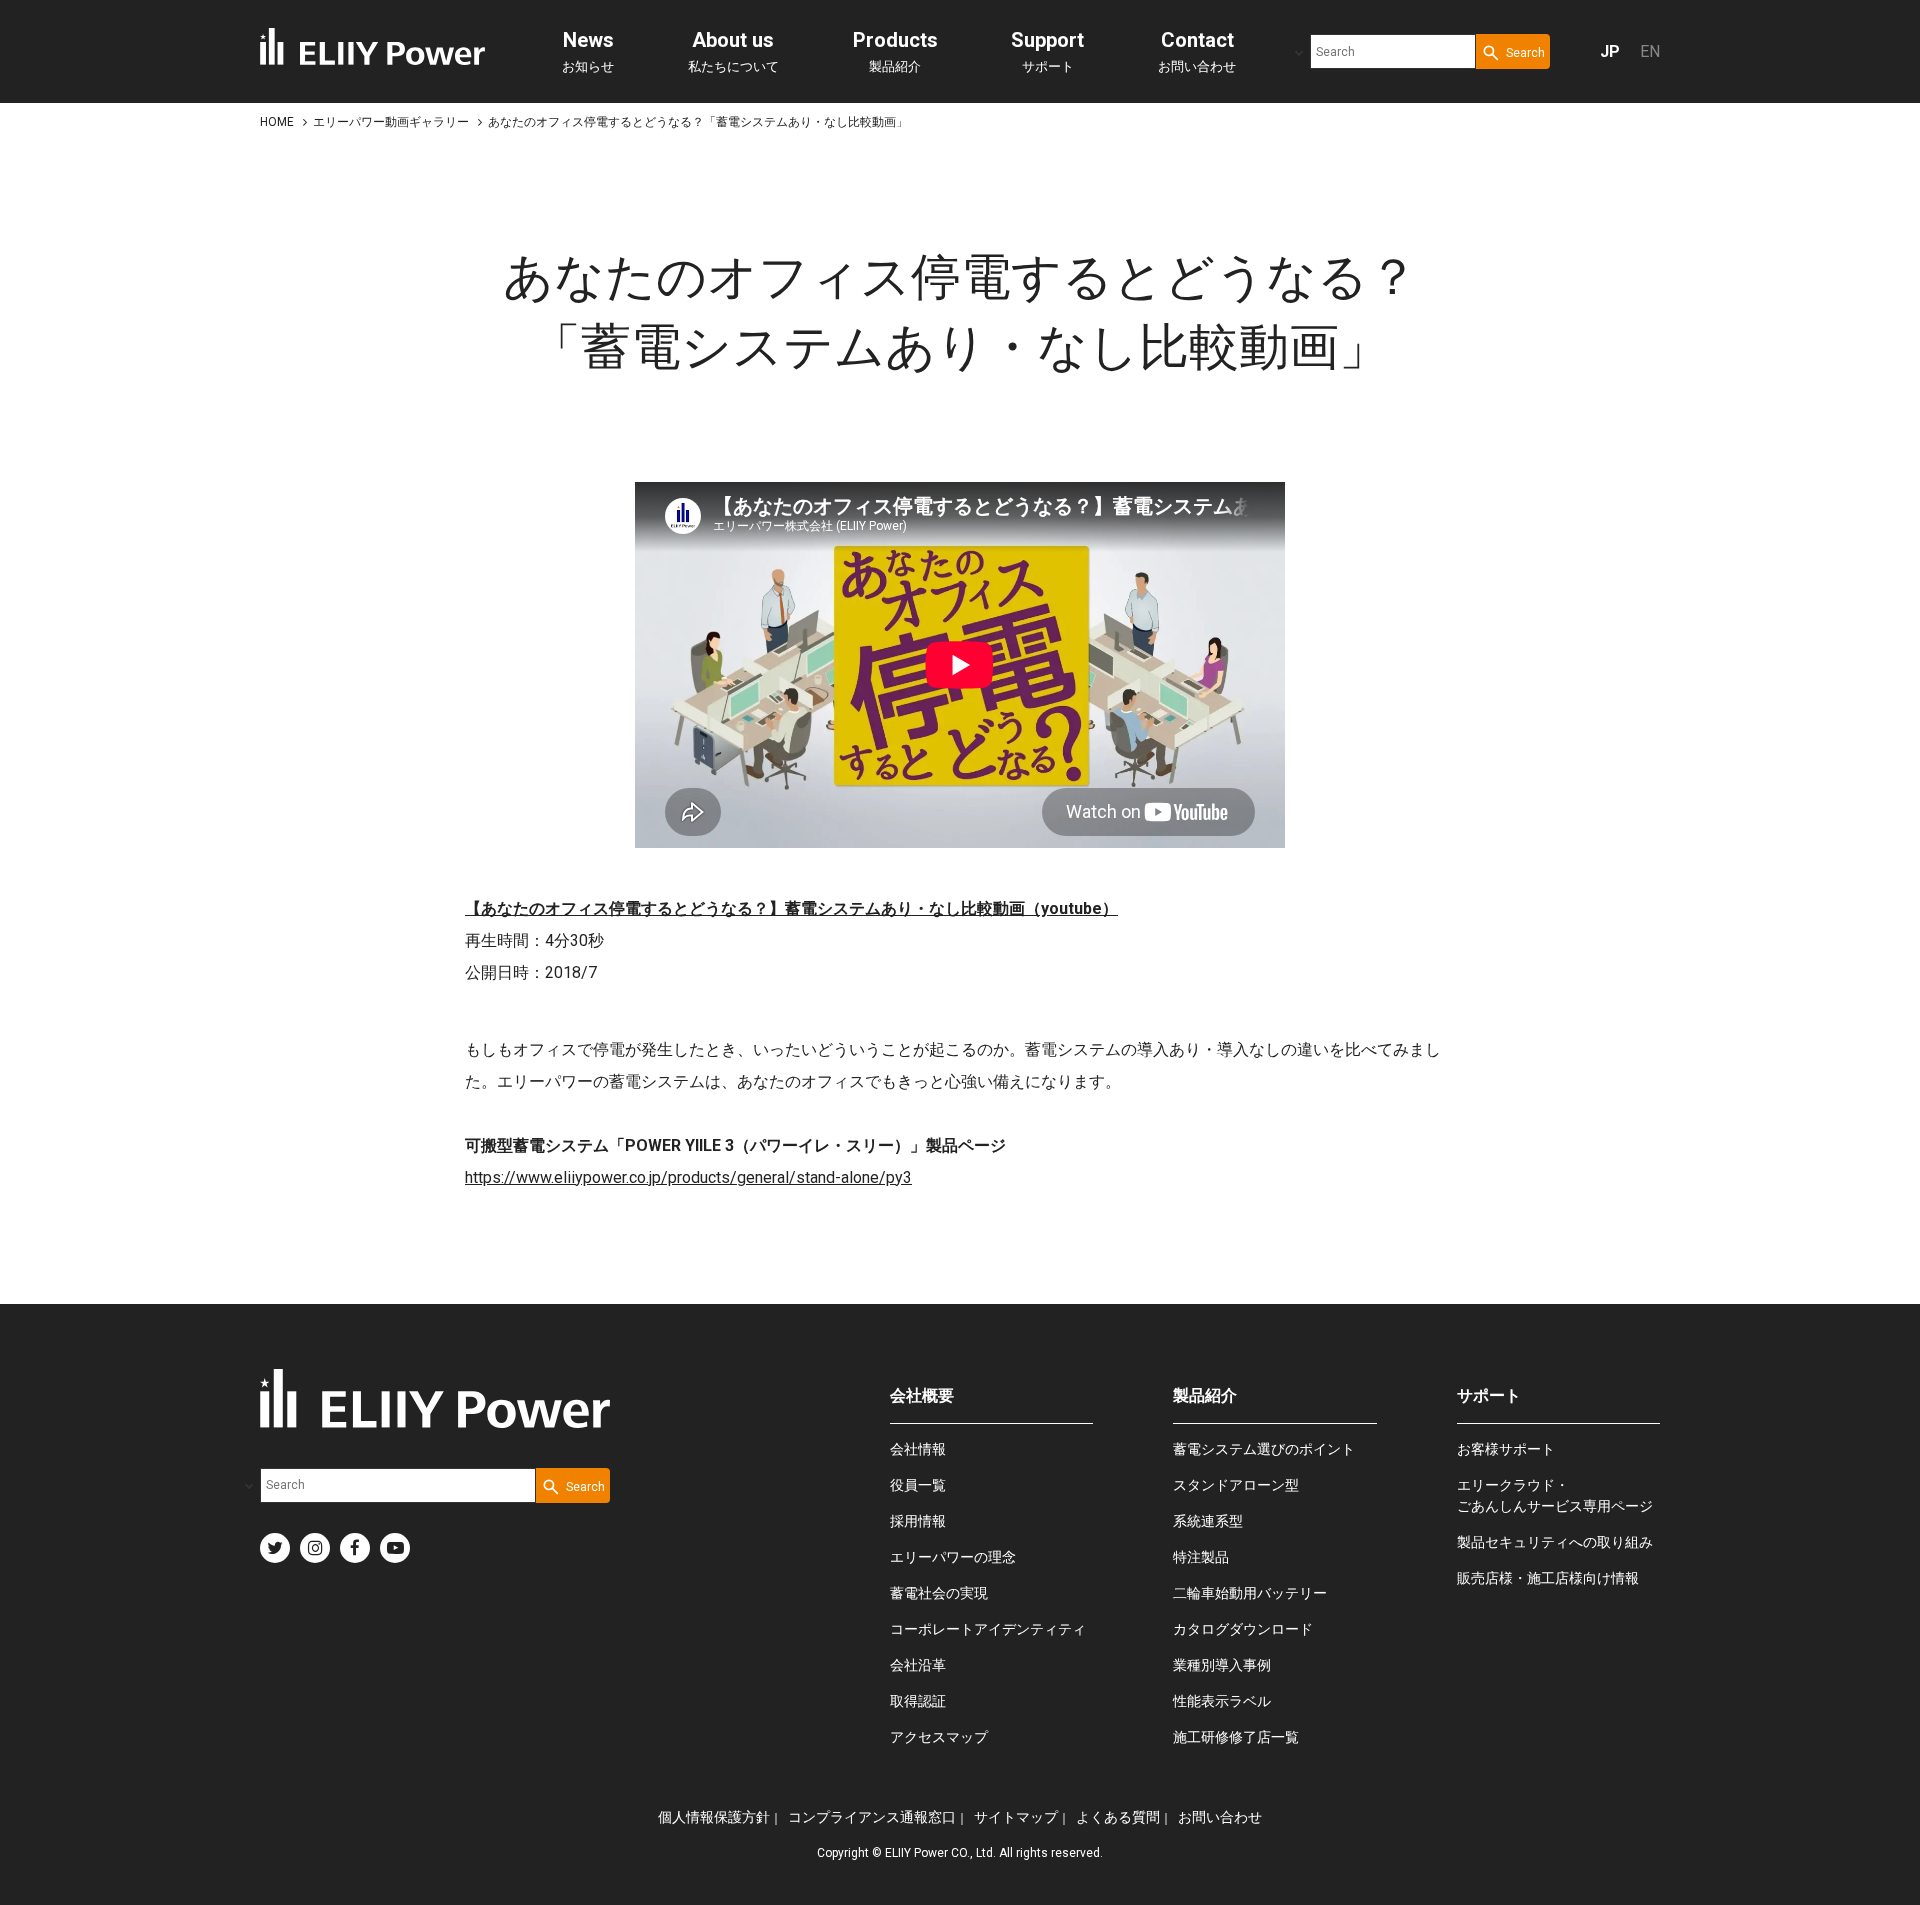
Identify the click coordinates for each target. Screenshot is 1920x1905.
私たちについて (733, 51)
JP (1610, 51)
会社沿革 (918, 1665)
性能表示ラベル (1222, 1701)
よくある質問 (1118, 1817)
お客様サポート (1506, 1449)
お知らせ (588, 51)
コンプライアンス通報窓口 (872, 1817)
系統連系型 (1208, 1521)
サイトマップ (1016, 1817)
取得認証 (918, 1701)
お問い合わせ (1197, 51)
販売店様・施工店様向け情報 (1548, 1578)
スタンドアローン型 (1236, 1485)
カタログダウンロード (1243, 1629)
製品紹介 (895, 51)
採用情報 (918, 1521)
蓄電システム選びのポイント (1264, 1449)
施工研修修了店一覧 (1236, 1737)
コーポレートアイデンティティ (988, 1629)
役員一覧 (918, 1485)
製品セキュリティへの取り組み (1555, 1542)
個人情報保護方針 (714, 1817)
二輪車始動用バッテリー (1250, 1593)
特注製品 (1201, 1557)
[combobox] (1393, 51)
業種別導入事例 (1222, 1665)
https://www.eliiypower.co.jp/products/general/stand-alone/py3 (688, 1177)
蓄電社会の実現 (939, 1593)
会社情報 (918, 1449)
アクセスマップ (939, 1737)
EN (1650, 51)
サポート (1047, 51)
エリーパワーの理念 (953, 1557)
